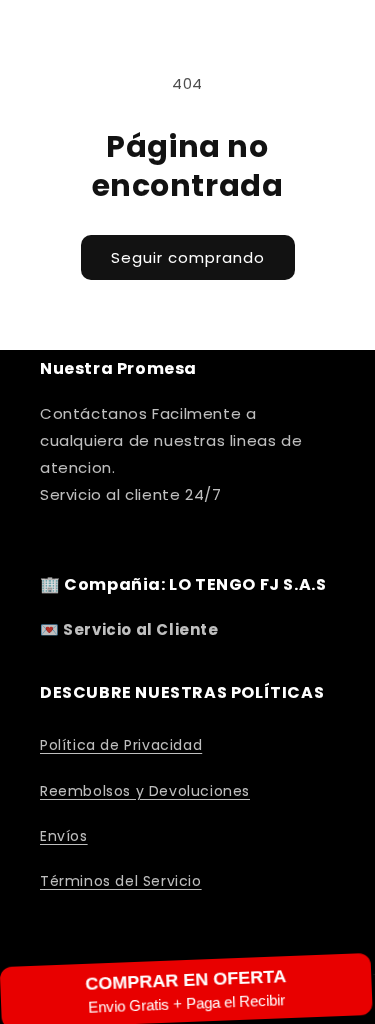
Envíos (64, 836)
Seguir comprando (188, 257)
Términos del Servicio (121, 881)
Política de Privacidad (121, 745)
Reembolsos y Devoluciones (145, 791)
